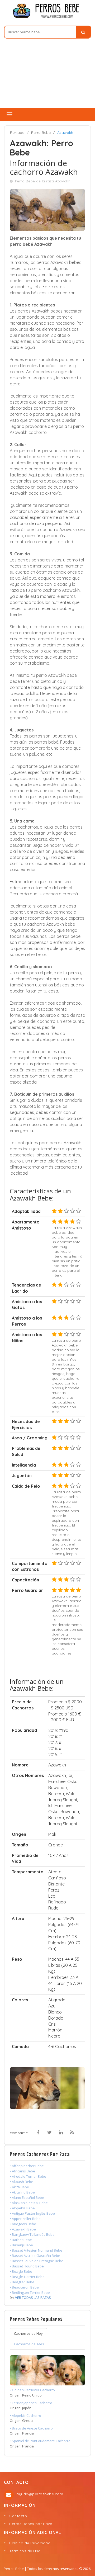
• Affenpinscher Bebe (27, 2166)
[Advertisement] (47, 76)
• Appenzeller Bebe (25, 2219)
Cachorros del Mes (29, 2344)
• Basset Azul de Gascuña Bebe (35, 2256)
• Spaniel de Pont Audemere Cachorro (40, 2441)
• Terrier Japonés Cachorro (31, 2403)
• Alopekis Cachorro (25, 2416)
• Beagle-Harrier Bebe (27, 2277)
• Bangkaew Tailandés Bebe (32, 2234)
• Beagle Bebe (21, 2271)
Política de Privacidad (30, 2543)
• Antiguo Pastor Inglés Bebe (32, 2213)
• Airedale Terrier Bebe (28, 2176)
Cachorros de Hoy (28, 2333)
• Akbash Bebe (22, 2182)
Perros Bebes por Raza (31, 2524)
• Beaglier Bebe (22, 2282)
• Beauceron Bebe (24, 2287)
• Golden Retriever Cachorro (32, 2390)
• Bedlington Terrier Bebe (30, 2293)
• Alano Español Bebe (27, 2197)
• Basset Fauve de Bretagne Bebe (37, 2261)
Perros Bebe (14, 2569)
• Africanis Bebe (22, 2171)
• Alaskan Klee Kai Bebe (29, 2203)
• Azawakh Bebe (23, 2229)
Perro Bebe (41, 133)
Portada (17, 133)
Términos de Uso (25, 2551)
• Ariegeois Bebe (23, 2224)
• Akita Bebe (19, 2187)
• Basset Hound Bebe (27, 2266)
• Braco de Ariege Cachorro (31, 2428)
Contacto (18, 2516)
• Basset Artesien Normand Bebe (36, 2250)
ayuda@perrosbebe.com (40, 2494)
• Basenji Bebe (21, 2245)
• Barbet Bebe (21, 2240)
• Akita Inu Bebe (22, 2192)
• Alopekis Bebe (22, 2208)
